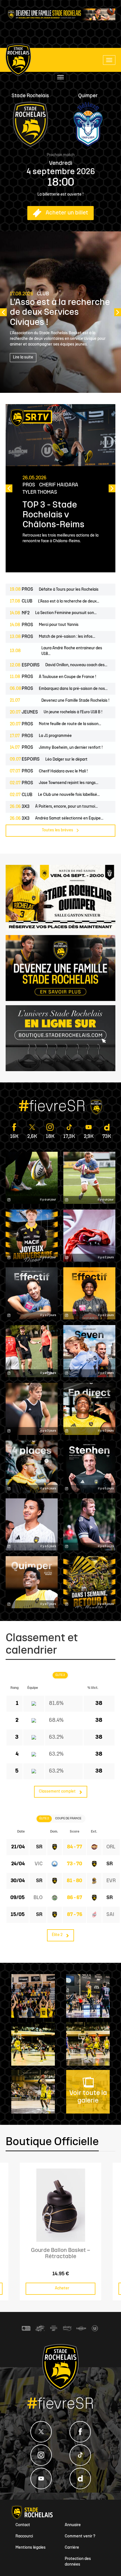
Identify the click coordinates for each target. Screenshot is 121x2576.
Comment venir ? (80, 2536)
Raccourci (24, 2536)
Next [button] (118, 312)
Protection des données (78, 2562)
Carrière (72, 2548)
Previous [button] (3, 312)
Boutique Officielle (52, 2142)
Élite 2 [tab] (60, 1675)
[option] (60, 312)
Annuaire (73, 2525)
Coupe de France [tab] (68, 1819)
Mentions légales (31, 2548)
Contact (23, 2525)
